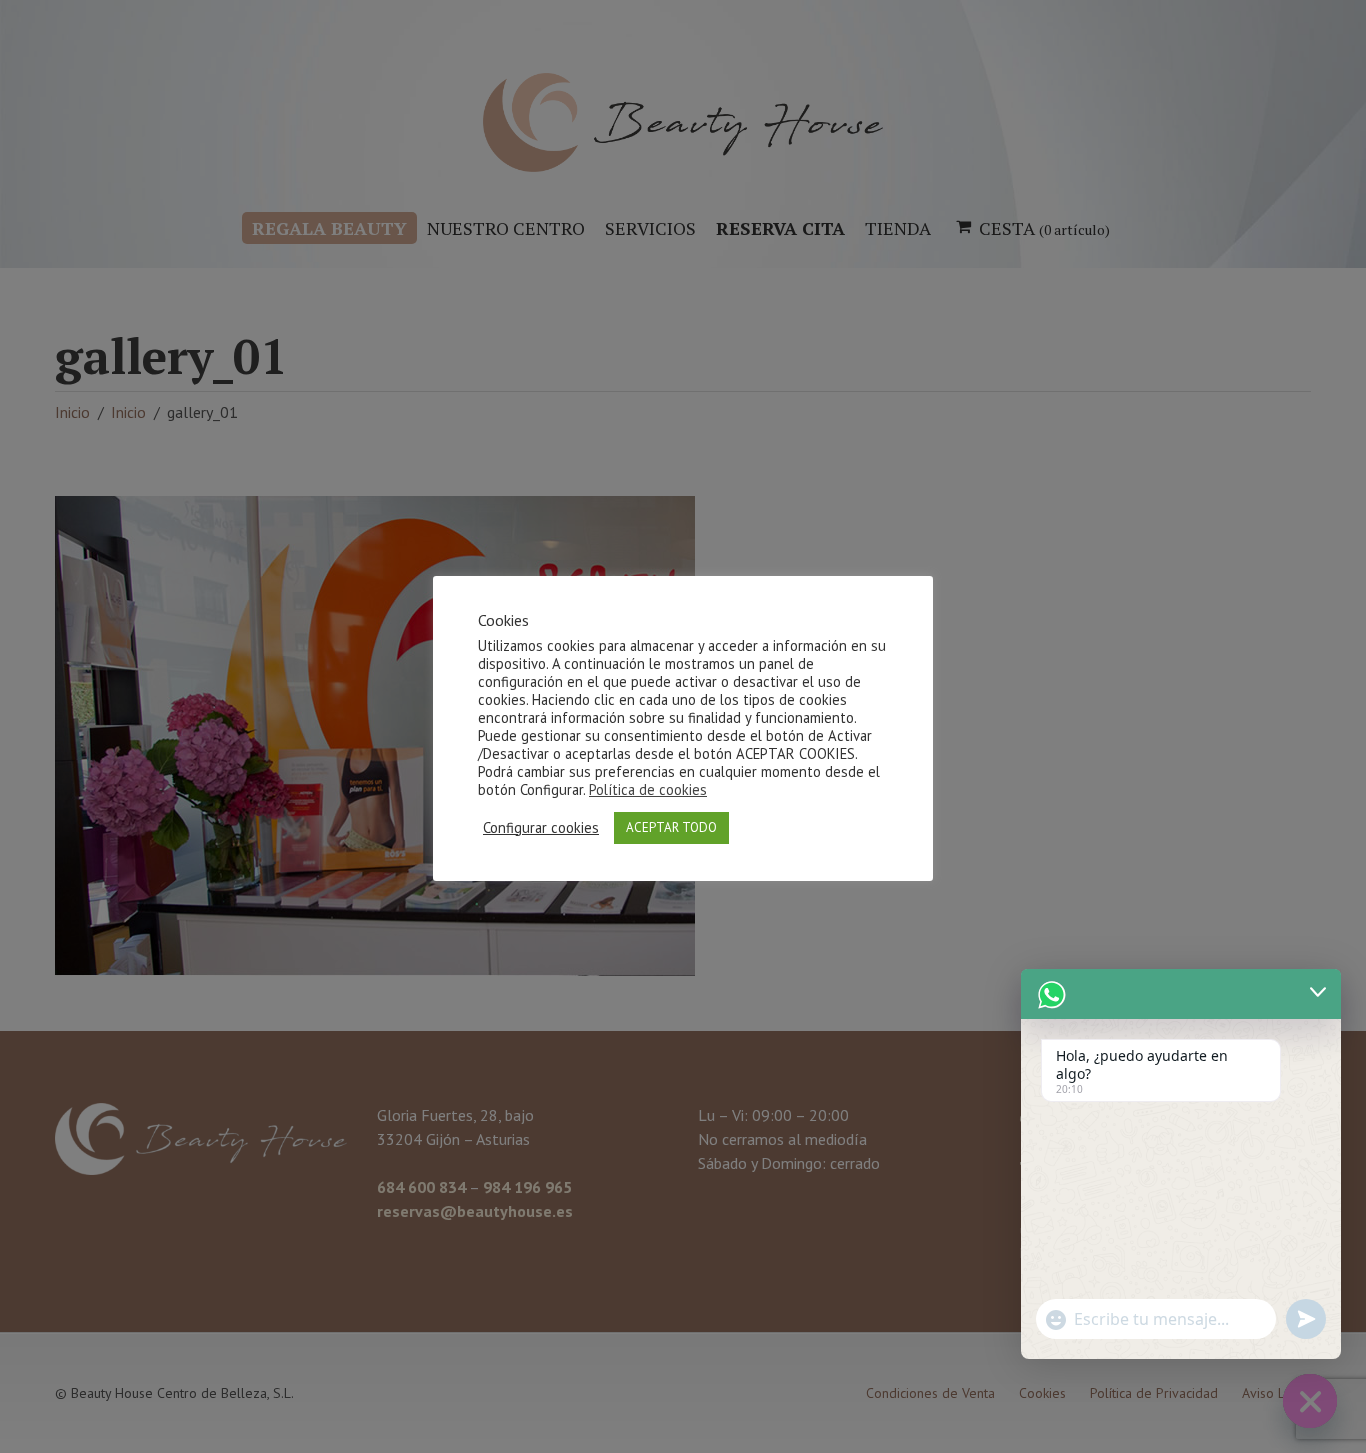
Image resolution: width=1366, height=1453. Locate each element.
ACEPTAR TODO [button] (671, 827)
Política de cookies (648, 789)
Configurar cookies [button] (541, 828)
